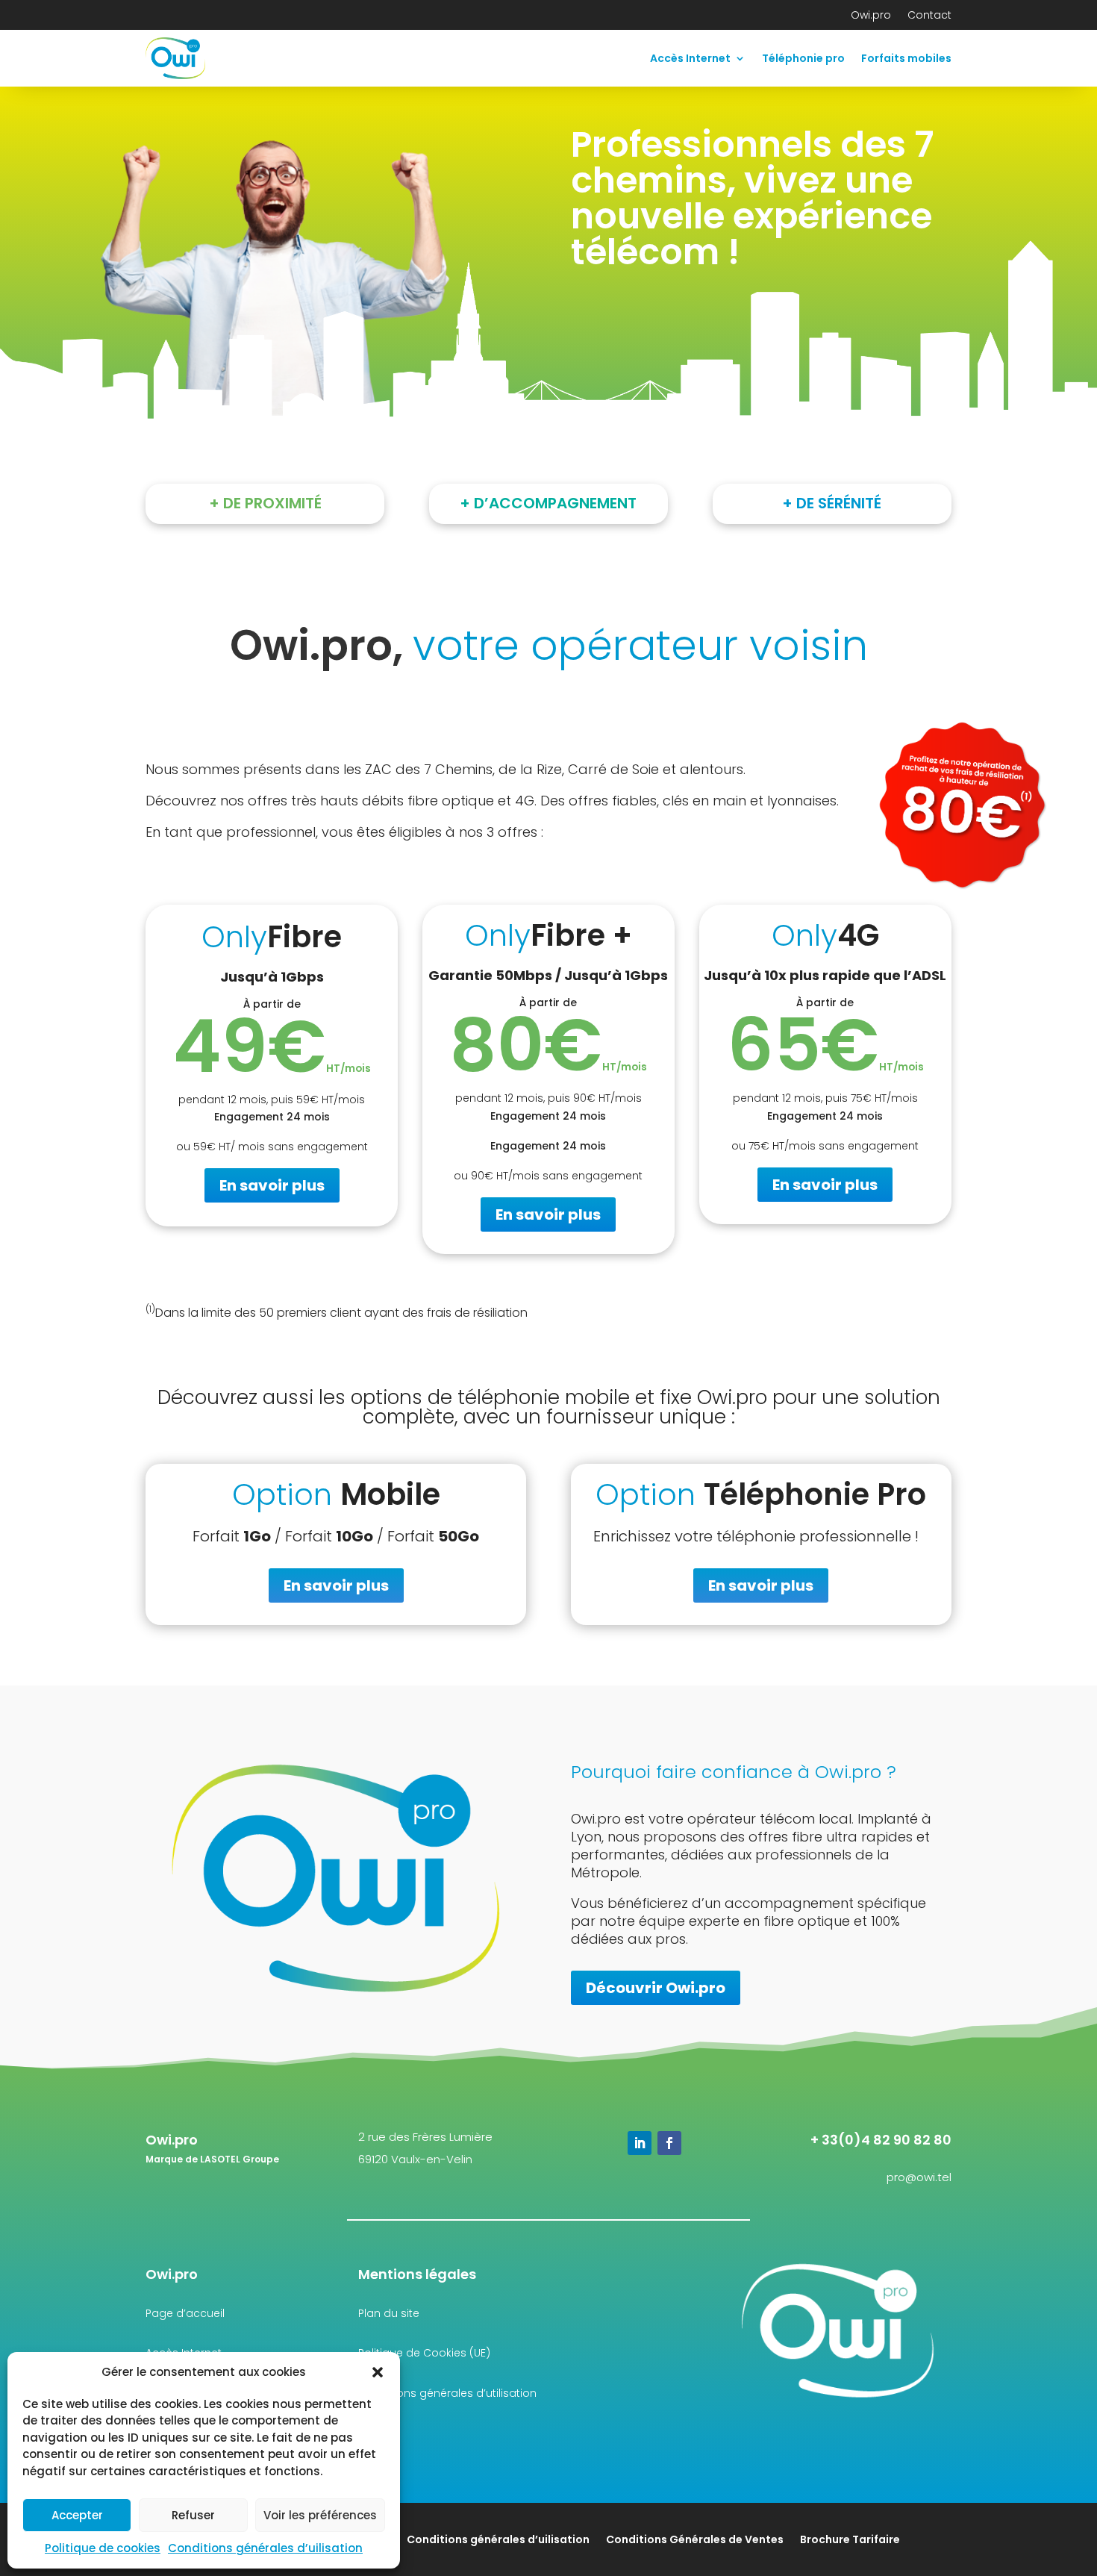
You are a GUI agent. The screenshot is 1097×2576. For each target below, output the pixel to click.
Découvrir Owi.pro (656, 1988)
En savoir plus (272, 1185)
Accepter (77, 2515)
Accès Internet (690, 58)
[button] (378, 2372)
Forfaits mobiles (906, 58)
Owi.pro (871, 16)
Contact (929, 16)
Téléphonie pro (803, 58)
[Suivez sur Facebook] (669, 2143)
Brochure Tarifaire (850, 2538)
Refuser (193, 2515)
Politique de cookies (103, 2548)
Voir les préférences (320, 2515)
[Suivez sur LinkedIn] (640, 2143)
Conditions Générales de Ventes (695, 2538)
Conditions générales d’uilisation (265, 2548)
